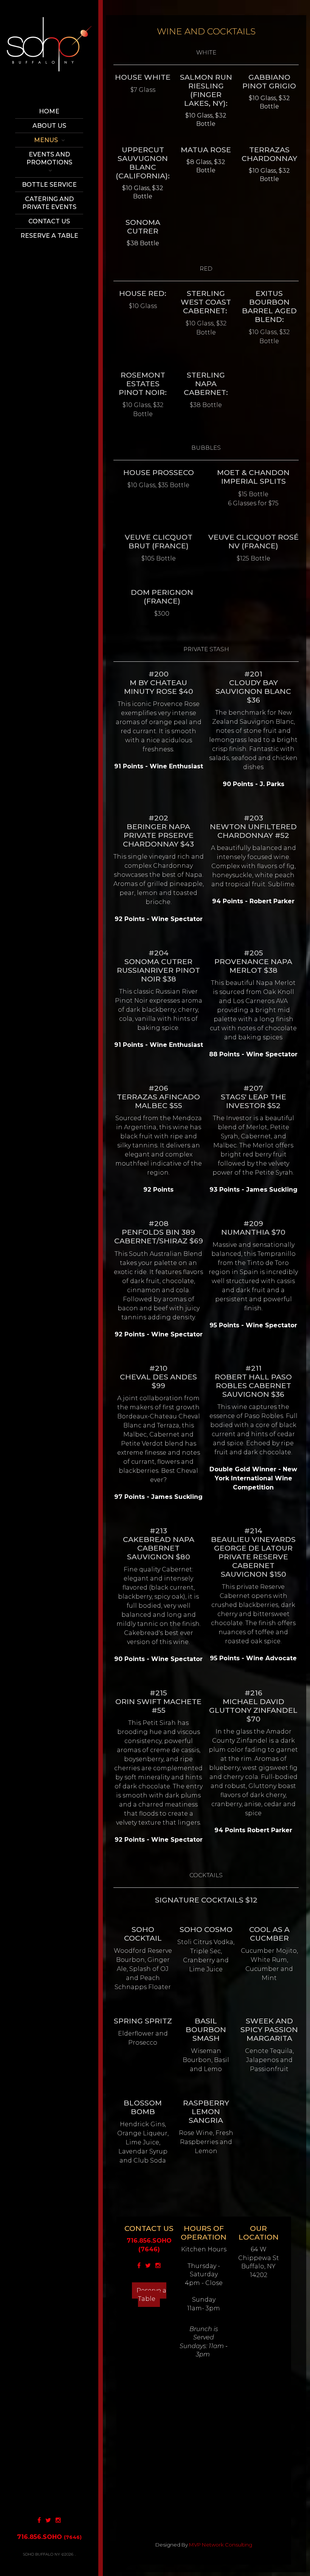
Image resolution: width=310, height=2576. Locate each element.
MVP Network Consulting (221, 2545)
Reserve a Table (151, 2295)
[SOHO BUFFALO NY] (49, 54)
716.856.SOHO (49, 2537)
